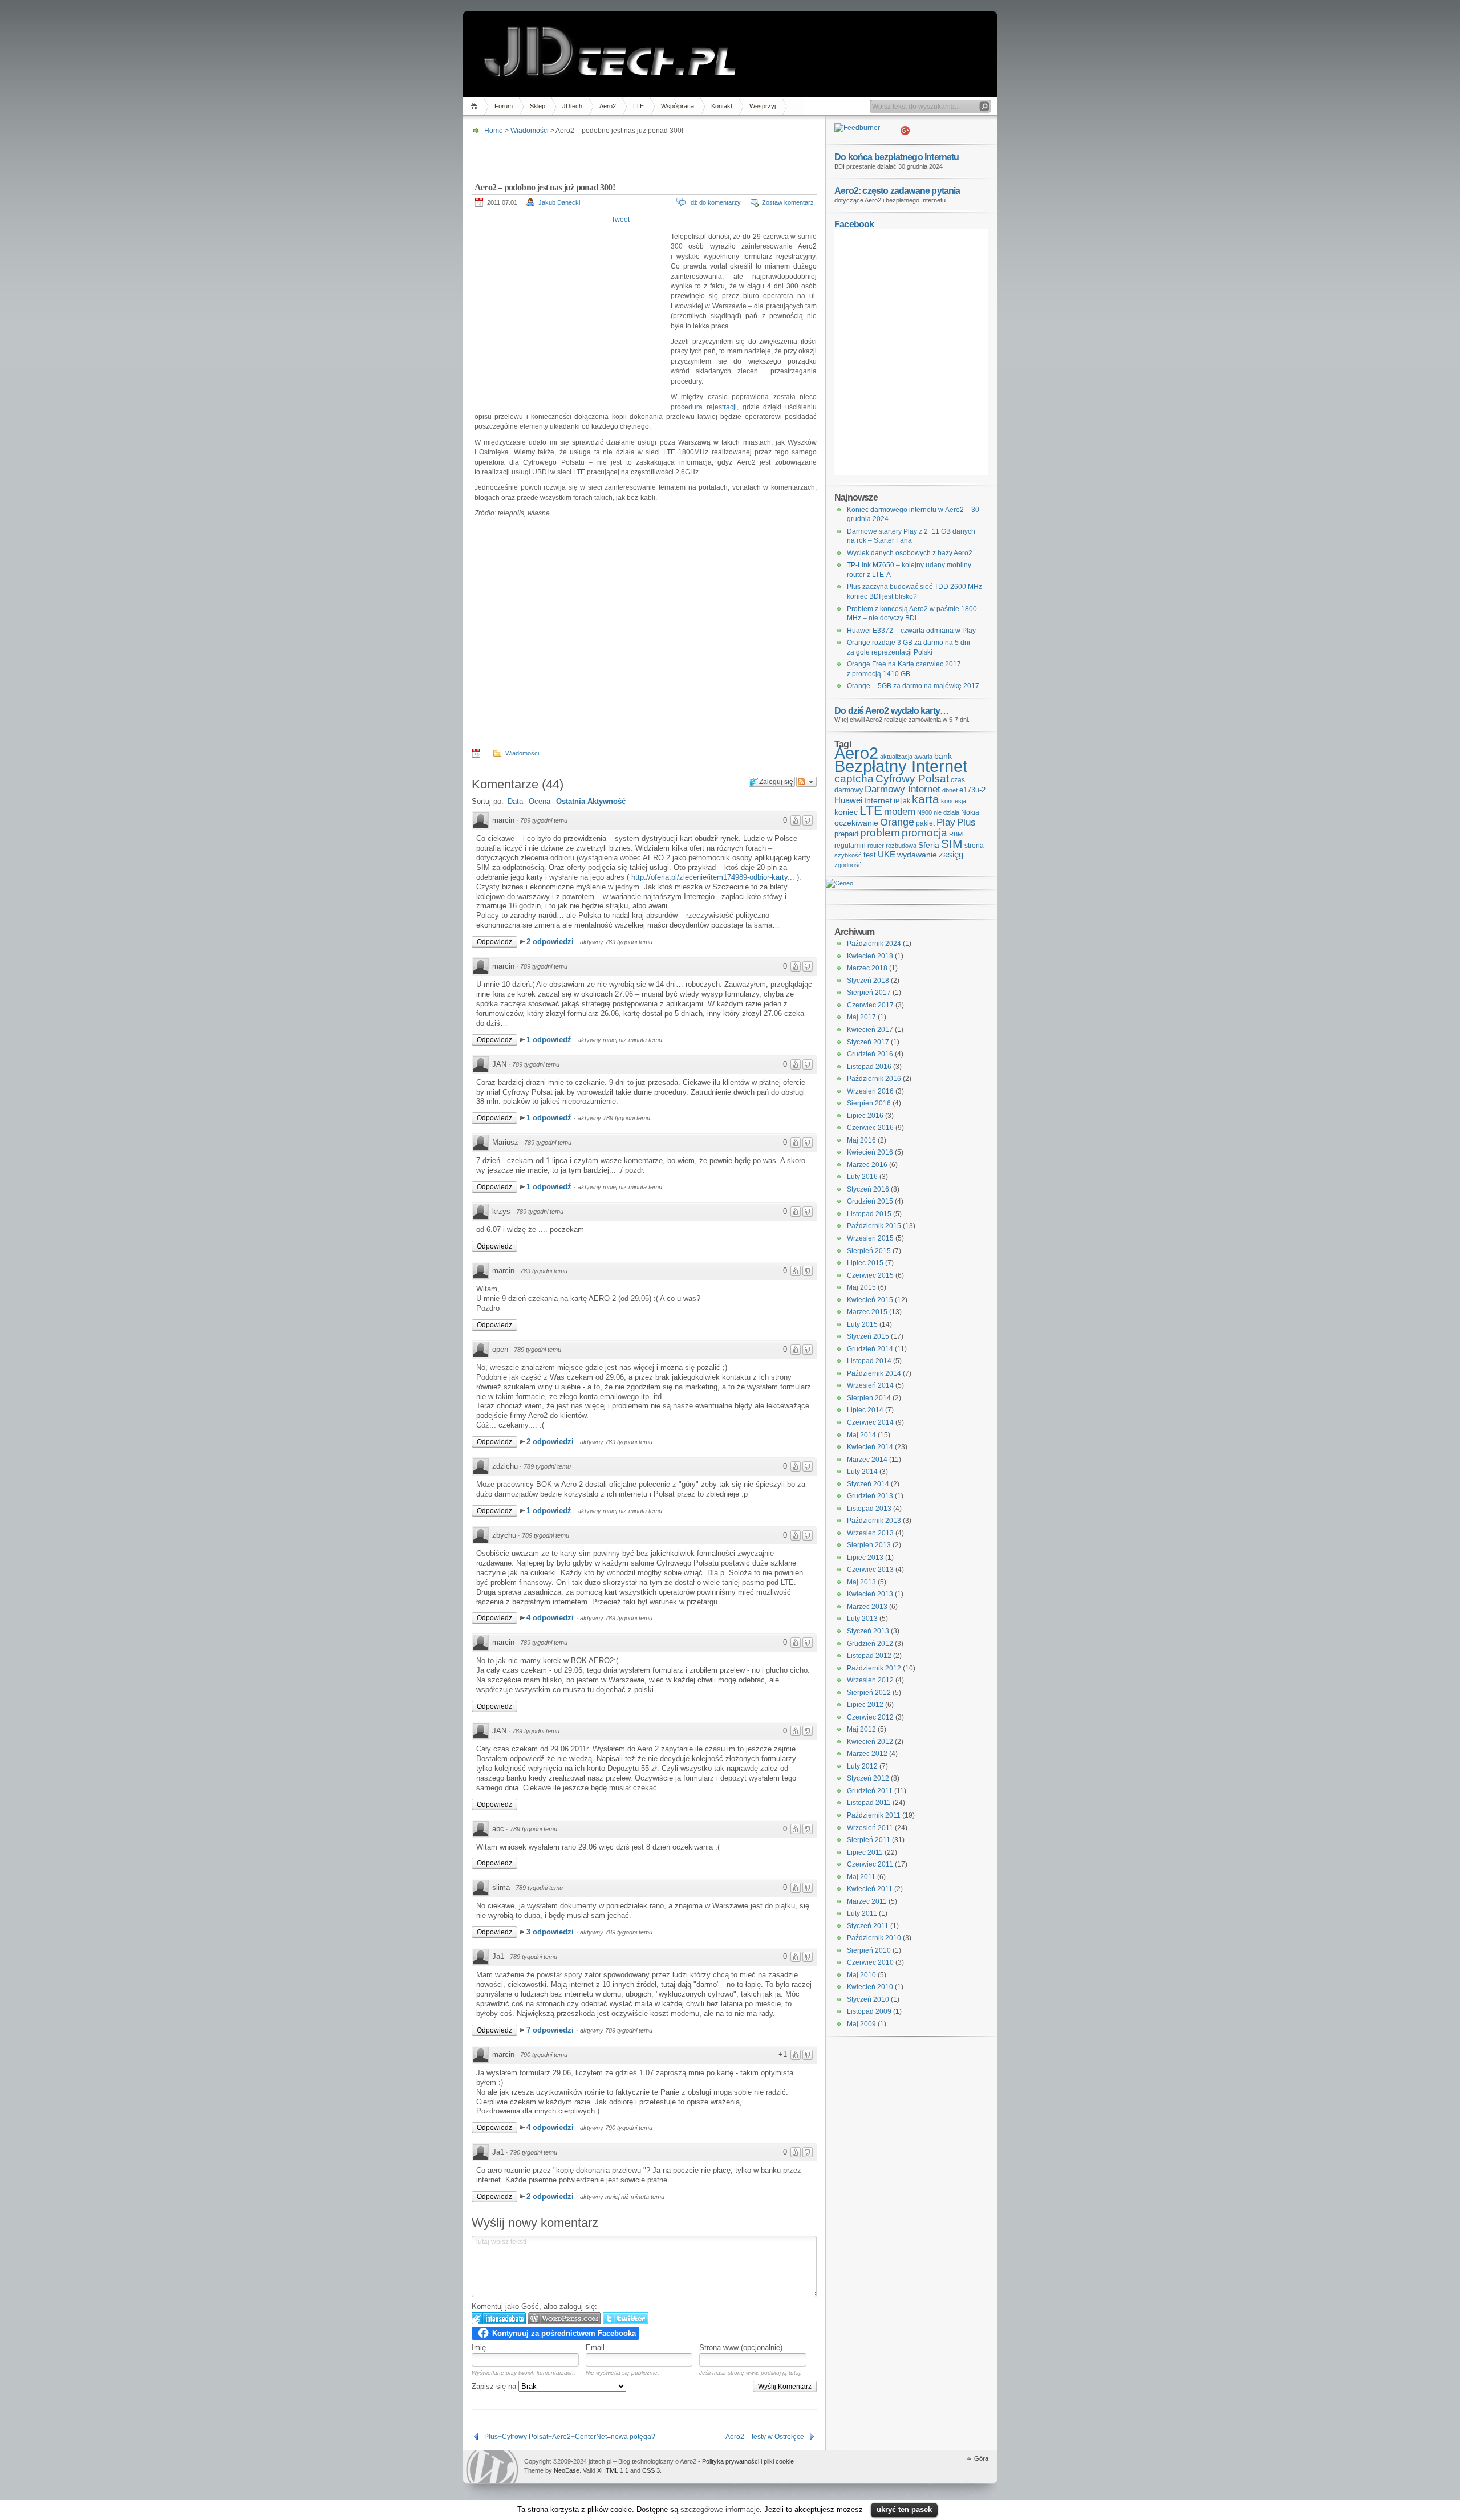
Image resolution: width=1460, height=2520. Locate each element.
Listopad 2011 (869, 1803)
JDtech (572, 106)
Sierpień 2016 (869, 1103)
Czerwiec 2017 (870, 1005)
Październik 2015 (874, 1226)
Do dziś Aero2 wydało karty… (891, 710)
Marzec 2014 (867, 1460)
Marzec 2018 (867, 968)
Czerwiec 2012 (870, 1717)
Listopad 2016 (869, 1067)
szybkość (848, 855)
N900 (924, 812)
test (870, 855)
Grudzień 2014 (870, 1349)
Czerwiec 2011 (870, 1864)
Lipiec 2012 (865, 1705)
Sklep (538, 106)
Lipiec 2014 (865, 1410)
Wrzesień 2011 (870, 1828)
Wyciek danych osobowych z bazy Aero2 (910, 553)
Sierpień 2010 (869, 1950)
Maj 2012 (861, 1729)
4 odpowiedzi (551, 1618)
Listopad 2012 (869, 1656)
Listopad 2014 (869, 1361)
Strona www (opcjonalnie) (741, 2348)
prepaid (846, 834)
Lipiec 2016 (865, 1116)
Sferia (929, 845)
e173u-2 (972, 790)
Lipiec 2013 (865, 1558)
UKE (887, 855)
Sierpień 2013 (869, 1545)
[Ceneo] (839, 883)
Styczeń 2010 (868, 1999)
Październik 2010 (874, 1938)
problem (880, 832)
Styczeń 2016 (868, 1189)
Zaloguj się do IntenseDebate (499, 2318)
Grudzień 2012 (870, 1644)
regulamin (850, 846)
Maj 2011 (861, 1877)
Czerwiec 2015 (870, 1275)
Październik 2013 (874, 1521)
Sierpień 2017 (869, 993)
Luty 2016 (862, 1177)
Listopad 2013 (869, 1509)
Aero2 (608, 106)
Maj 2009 (861, 2024)
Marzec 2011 (867, 1901)
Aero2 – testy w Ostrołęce (765, 2437)
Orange (897, 822)
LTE (638, 106)
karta (926, 799)
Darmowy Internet (903, 789)
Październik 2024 (874, 944)
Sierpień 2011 (869, 1840)
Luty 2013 (862, 1619)
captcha (854, 779)
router (876, 846)
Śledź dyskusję (806, 782)
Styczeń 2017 (868, 1042)
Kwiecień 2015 (870, 1300)
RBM (956, 834)
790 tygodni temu (544, 2055)
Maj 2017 (861, 1017)
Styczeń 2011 (868, 1926)
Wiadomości (530, 131)
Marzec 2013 (867, 1607)
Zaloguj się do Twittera (626, 2318)
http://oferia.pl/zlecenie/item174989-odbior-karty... (713, 877)
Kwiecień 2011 (870, 1889)
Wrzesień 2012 (870, 1680)
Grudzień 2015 (870, 1201)
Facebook (854, 224)
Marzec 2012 (867, 1754)
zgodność (848, 865)
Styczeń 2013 (868, 1631)
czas (958, 780)
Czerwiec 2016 (870, 1128)
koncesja (954, 801)
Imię (479, 2348)
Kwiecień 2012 (870, 1742)
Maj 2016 (861, 1140)
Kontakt (722, 106)
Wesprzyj (763, 106)
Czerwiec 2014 (870, 1422)
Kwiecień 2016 (870, 1152)
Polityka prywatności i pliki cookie (748, 2461)
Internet (878, 800)
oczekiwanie (856, 823)
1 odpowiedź (550, 1040)
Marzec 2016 (867, 1165)
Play (946, 822)
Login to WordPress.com (564, 2318)
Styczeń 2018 (868, 981)
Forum (504, 106)
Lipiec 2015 (865, 1263)
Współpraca (678, 106)
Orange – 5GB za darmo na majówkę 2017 (913, 686)
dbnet (950, 790)
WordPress (492, 2467)
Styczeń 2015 (868, 1336)
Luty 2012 (862, 1766)
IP (897, 801)
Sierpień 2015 (869, 1251)
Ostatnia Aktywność (591, 801)
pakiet (925, 823)
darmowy (849, 790)
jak (906, 801)
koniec (846, 812)
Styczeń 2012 (868, 1778)
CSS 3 (651, 2470)
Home (476, 106)
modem (900, 812)
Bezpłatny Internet (901, 766)
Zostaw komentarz (788, 202)
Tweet (620, 220)
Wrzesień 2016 (870, 1091)
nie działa (946, 812)
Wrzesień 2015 (870, 1238)
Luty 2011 (862, 1913)
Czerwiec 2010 (870, 1962)
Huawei (848, 800)
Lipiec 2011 (865, 1852)
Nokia (970, 812)
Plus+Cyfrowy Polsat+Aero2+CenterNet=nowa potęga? (570, 2437)
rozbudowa (901, 846)
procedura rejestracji (704, 407)
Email (595, 2348)
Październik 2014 (874, 1373)
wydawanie (917, 855)
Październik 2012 (874, 1668)
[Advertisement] (643, 155)
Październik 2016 (874, 1079)
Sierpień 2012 (869, 1693)
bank (943, 756)
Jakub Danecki (559, 202)
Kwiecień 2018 (870, 956)
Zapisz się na (495, 2386)
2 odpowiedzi (551, 942)
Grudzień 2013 (870, 1496)
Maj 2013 (861, 1582)
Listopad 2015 (869, 1214)
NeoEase (567, 2470)
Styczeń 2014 (868, 1484)
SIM (952, 844)
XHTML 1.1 (613, 2470)
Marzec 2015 (867, 1312)
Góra (981, 2458)
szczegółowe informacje (720, 2509)
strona (974, 846)
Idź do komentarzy (715, 202)
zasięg (951, 855)
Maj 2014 (861, 1435)
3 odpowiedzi (551, 1932)
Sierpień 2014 (869, 1398)
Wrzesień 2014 (870, 1385)
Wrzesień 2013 (870, 1533)
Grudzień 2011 (870, 1791)
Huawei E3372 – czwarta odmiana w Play (911, 631)
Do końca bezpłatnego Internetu (897, 157)
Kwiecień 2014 (870, 1447)
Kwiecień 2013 (870, 1594)
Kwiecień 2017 (870, 1030)
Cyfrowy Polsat (912, 779)
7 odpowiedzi (551, 2030)
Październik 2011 (874, 1815)
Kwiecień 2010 (870, 1987)
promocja (924, 832)
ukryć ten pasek (904, 2509)
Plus (966, 822)
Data (515, 801)
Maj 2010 (861, 1975)
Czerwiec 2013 (870, 1570)
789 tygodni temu (544, 820)
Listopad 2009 (869, 2011)
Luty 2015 (862, 1324)
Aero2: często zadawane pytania (897, 190)
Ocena (540, 801)
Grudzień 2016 (870, 1054)
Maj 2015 (861, 1287)
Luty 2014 (862, 1472)
